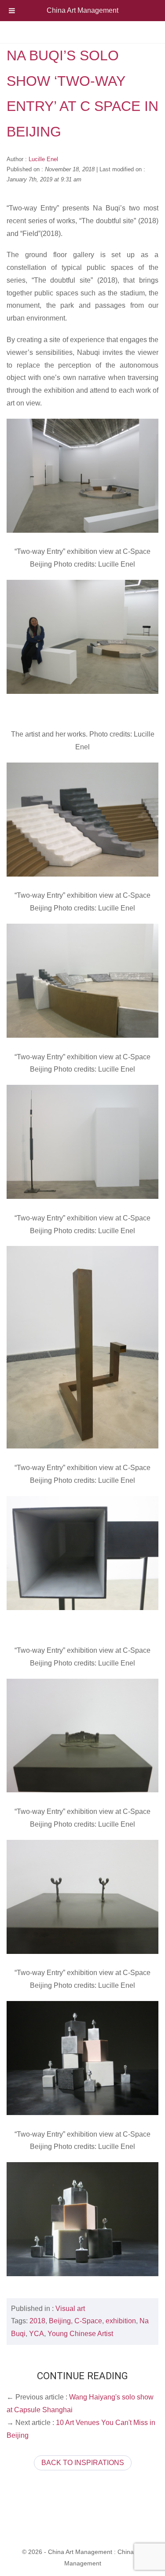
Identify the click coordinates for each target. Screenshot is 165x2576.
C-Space (88, 2321)
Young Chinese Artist (80, 2334)
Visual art (70, 2309)
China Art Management (82, 10)
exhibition (121, 2321)
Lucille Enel (43, 159)
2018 (37, 2321)
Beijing (60, 2321)
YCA (37, 2334)
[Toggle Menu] (12, 11)
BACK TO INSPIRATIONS (83, 2463)
